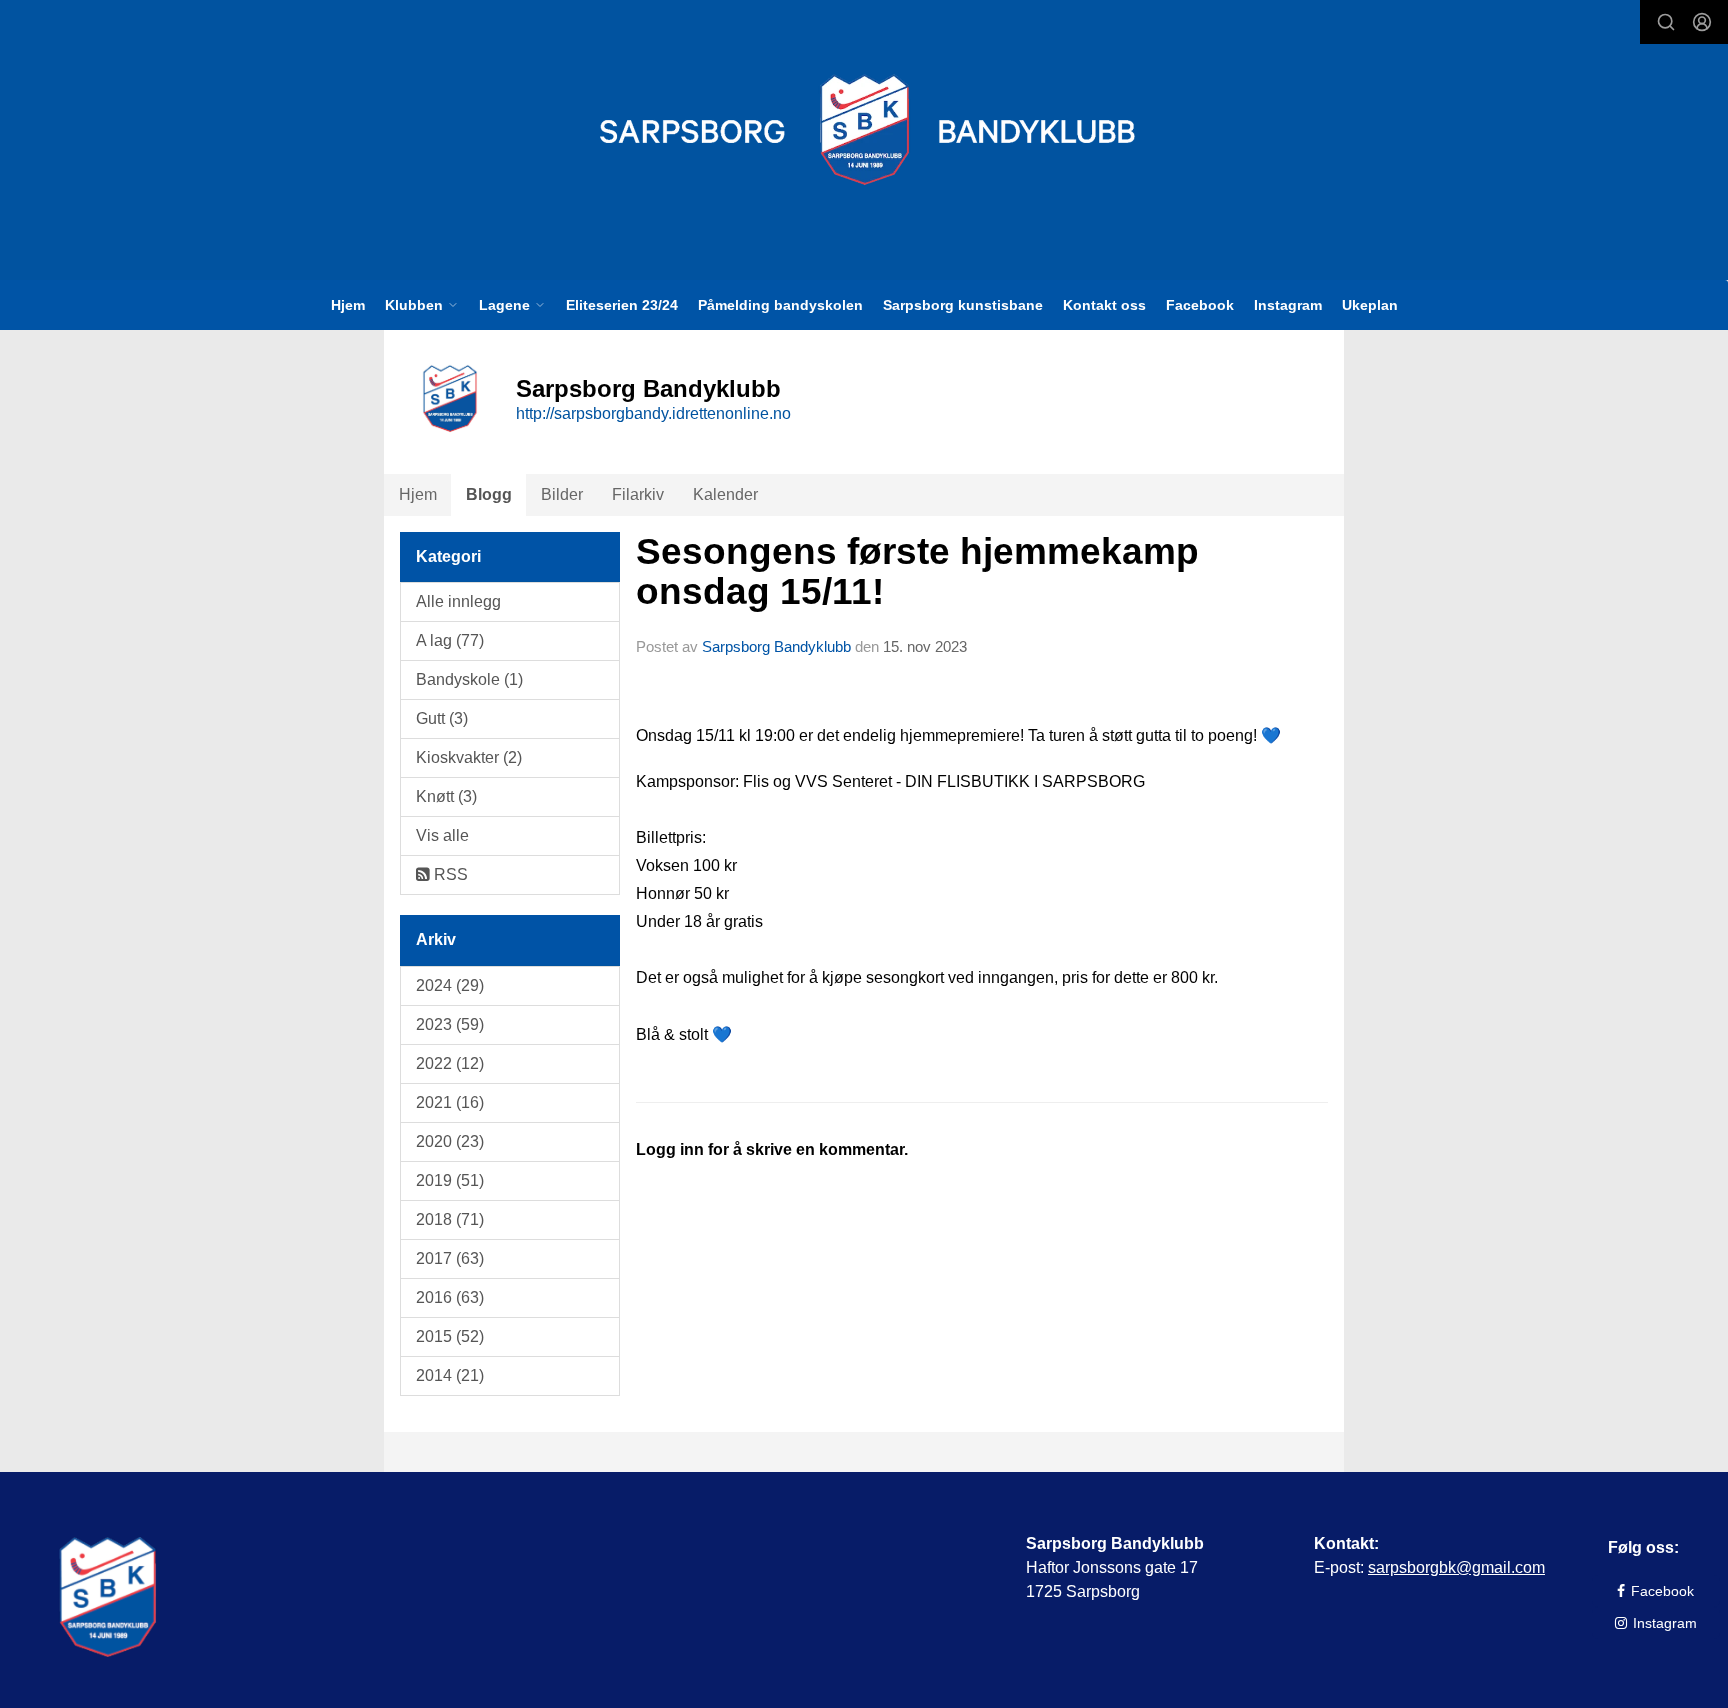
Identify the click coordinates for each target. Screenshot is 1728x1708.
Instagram (1288, 305)
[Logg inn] (1702, 22)
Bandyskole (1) (469, 679)
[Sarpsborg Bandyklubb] (864, 129)
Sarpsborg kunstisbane (963, 305)
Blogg (489, 494)
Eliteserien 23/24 (622, 305)
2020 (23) (450, 1141)
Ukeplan (1370, 305)
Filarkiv (638, 494)
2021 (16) (450, 1102)
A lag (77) (450, 640)
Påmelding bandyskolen (780, 305)
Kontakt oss (1104, 305)
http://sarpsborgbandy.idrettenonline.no (653, 413)
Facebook (1200, 305)
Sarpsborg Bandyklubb (776, 646)
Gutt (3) (442, 718)
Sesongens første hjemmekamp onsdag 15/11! (917, 572)
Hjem (348, 305)
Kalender (725, 494)
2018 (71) (450, 1219)
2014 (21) (450, 1375)
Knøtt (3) (446, 796)
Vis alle (442, 835)
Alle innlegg (458, 601)
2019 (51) (450, 1180)
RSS (449, 874)
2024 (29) (450, 985)
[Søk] (1666, 22)
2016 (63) (450, 1297)
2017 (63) (450, 1258)
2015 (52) (450, 1336)
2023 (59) (450, 1024)
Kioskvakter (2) (469, 757)
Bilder (562, 494)
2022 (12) (450, 1063)
